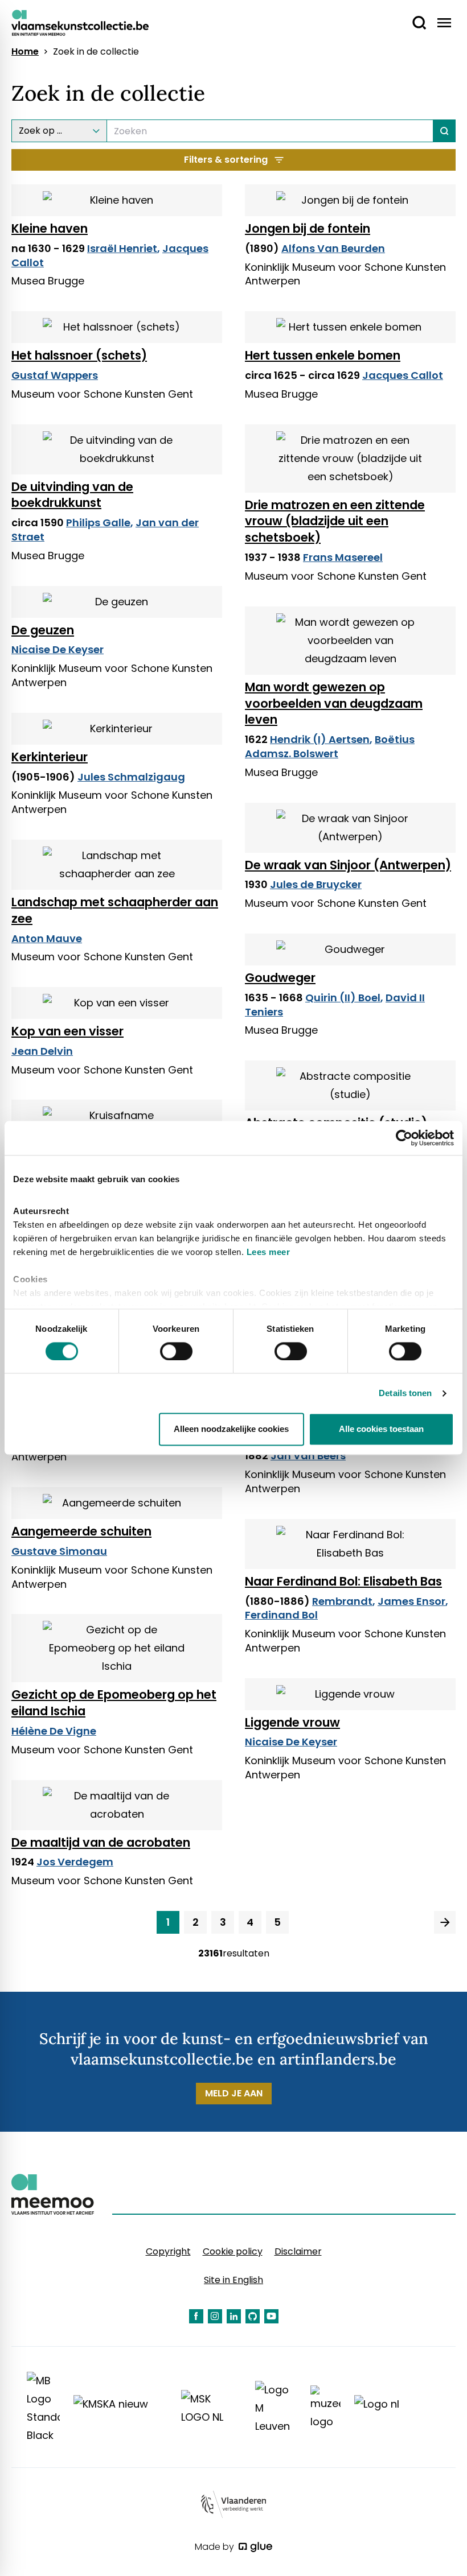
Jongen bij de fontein (308, 228)
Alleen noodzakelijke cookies (231, 1429)
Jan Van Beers (308, 1456)
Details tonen (405, 1393)
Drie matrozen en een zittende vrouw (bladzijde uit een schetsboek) (335, 521)
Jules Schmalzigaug (131, 777)
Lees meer (269, 1252)
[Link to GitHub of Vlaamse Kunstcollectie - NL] (253, 2316)
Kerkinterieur (50, 757)
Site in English (233, 2280)
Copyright (168, 2251)
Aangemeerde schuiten (81, 1531)
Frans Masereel (343, 557)
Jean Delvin (42, 1051)
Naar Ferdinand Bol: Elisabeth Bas (343, 1581)
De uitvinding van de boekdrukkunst (72, 495)
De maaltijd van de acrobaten (101, 1842)
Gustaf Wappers (55, 375)
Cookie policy (233, 2251)
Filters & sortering (226, 160)
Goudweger (280, 978)
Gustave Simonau (59, 1551)
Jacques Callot (403, 375)
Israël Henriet (122, 248)
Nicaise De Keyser (58, 649)
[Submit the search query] (445, 131)
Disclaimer (298, 2251)
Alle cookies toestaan (381, 1429)
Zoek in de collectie (96, 52)
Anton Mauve (47, 938)
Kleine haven (50, 228)
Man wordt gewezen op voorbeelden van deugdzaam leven (334, 703)
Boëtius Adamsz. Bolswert (330, 746)
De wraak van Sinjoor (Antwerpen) (348, 865)
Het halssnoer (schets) (79, 355)
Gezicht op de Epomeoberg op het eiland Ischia (114, 1703)
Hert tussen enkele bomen (323, 355)
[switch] (176, 1351)
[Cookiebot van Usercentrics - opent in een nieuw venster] (404, 1138)
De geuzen (43, 630)
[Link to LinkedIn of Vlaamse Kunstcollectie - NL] (234, 2316)
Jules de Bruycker (316, 884)
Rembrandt (342, 1601)
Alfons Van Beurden (333, 248)
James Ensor (411, 1601)
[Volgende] (445, 1922)
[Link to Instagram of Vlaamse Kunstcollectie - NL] (215, 2316)
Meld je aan (234, 2093)
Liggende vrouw (292, 1722)
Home (25, 52)
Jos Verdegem (75, 1862)
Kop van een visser (67, 1031)
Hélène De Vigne (54, 1731)
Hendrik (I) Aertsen (320, 739)
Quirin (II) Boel (343, 998)
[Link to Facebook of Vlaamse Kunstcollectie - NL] (196, 2316)
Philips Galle (98, 523)
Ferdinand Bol (281, 1615)
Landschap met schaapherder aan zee (115, 910)
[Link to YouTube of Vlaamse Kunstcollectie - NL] (271, 2316)
